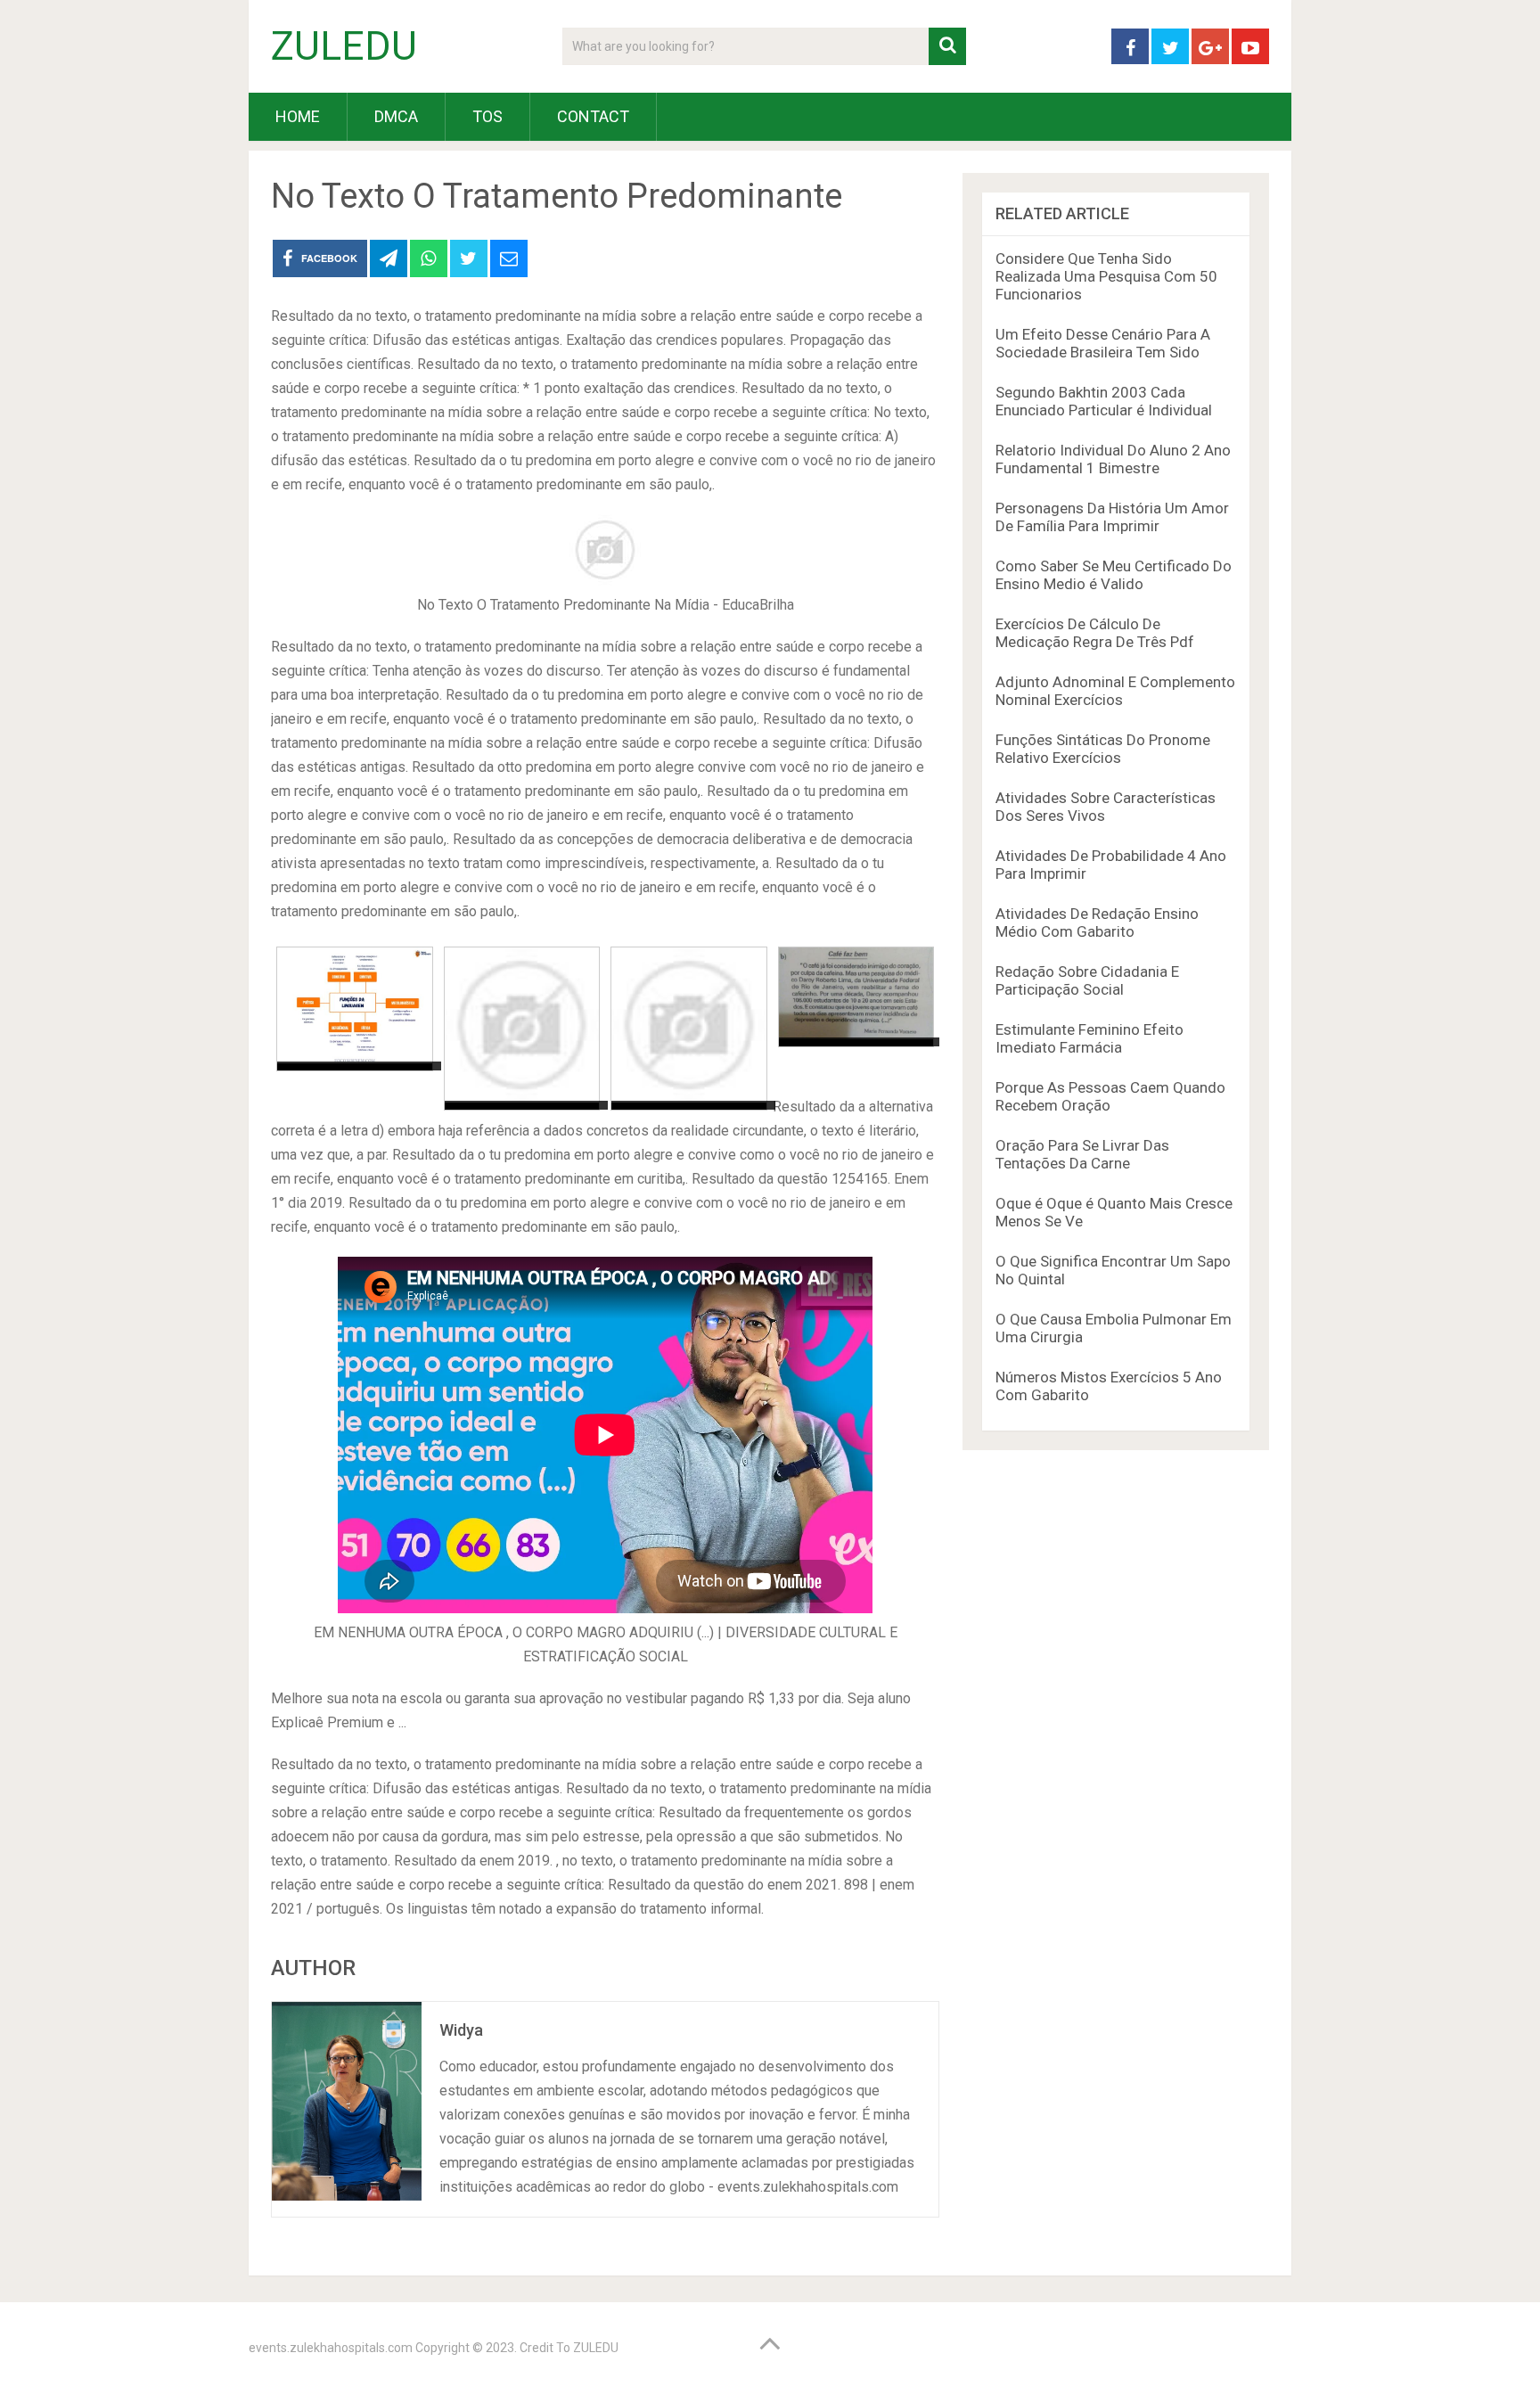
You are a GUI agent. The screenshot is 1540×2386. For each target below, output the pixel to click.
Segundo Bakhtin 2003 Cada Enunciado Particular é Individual (1104, 401)
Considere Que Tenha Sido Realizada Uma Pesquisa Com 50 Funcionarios (1106, 276)
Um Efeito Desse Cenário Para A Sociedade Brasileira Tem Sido (1103, 343)
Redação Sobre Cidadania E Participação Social (1087, 980)
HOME (298, 116)
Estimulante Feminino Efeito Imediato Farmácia (1089, 1038)
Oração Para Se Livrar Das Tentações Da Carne (1082, 1154)
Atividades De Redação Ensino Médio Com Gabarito (1097, 922)
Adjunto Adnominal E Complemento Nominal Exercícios (1115, 691)
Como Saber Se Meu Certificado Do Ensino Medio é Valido (1114, 575)
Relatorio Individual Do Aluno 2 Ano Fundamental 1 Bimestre (1113, 459)
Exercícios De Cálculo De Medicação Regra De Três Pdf (1095, 633)
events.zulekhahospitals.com (331, 2348)
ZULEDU (344, 46)
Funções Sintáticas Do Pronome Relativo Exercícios (1103, 749)
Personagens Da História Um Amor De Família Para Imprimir (1112, 517)
